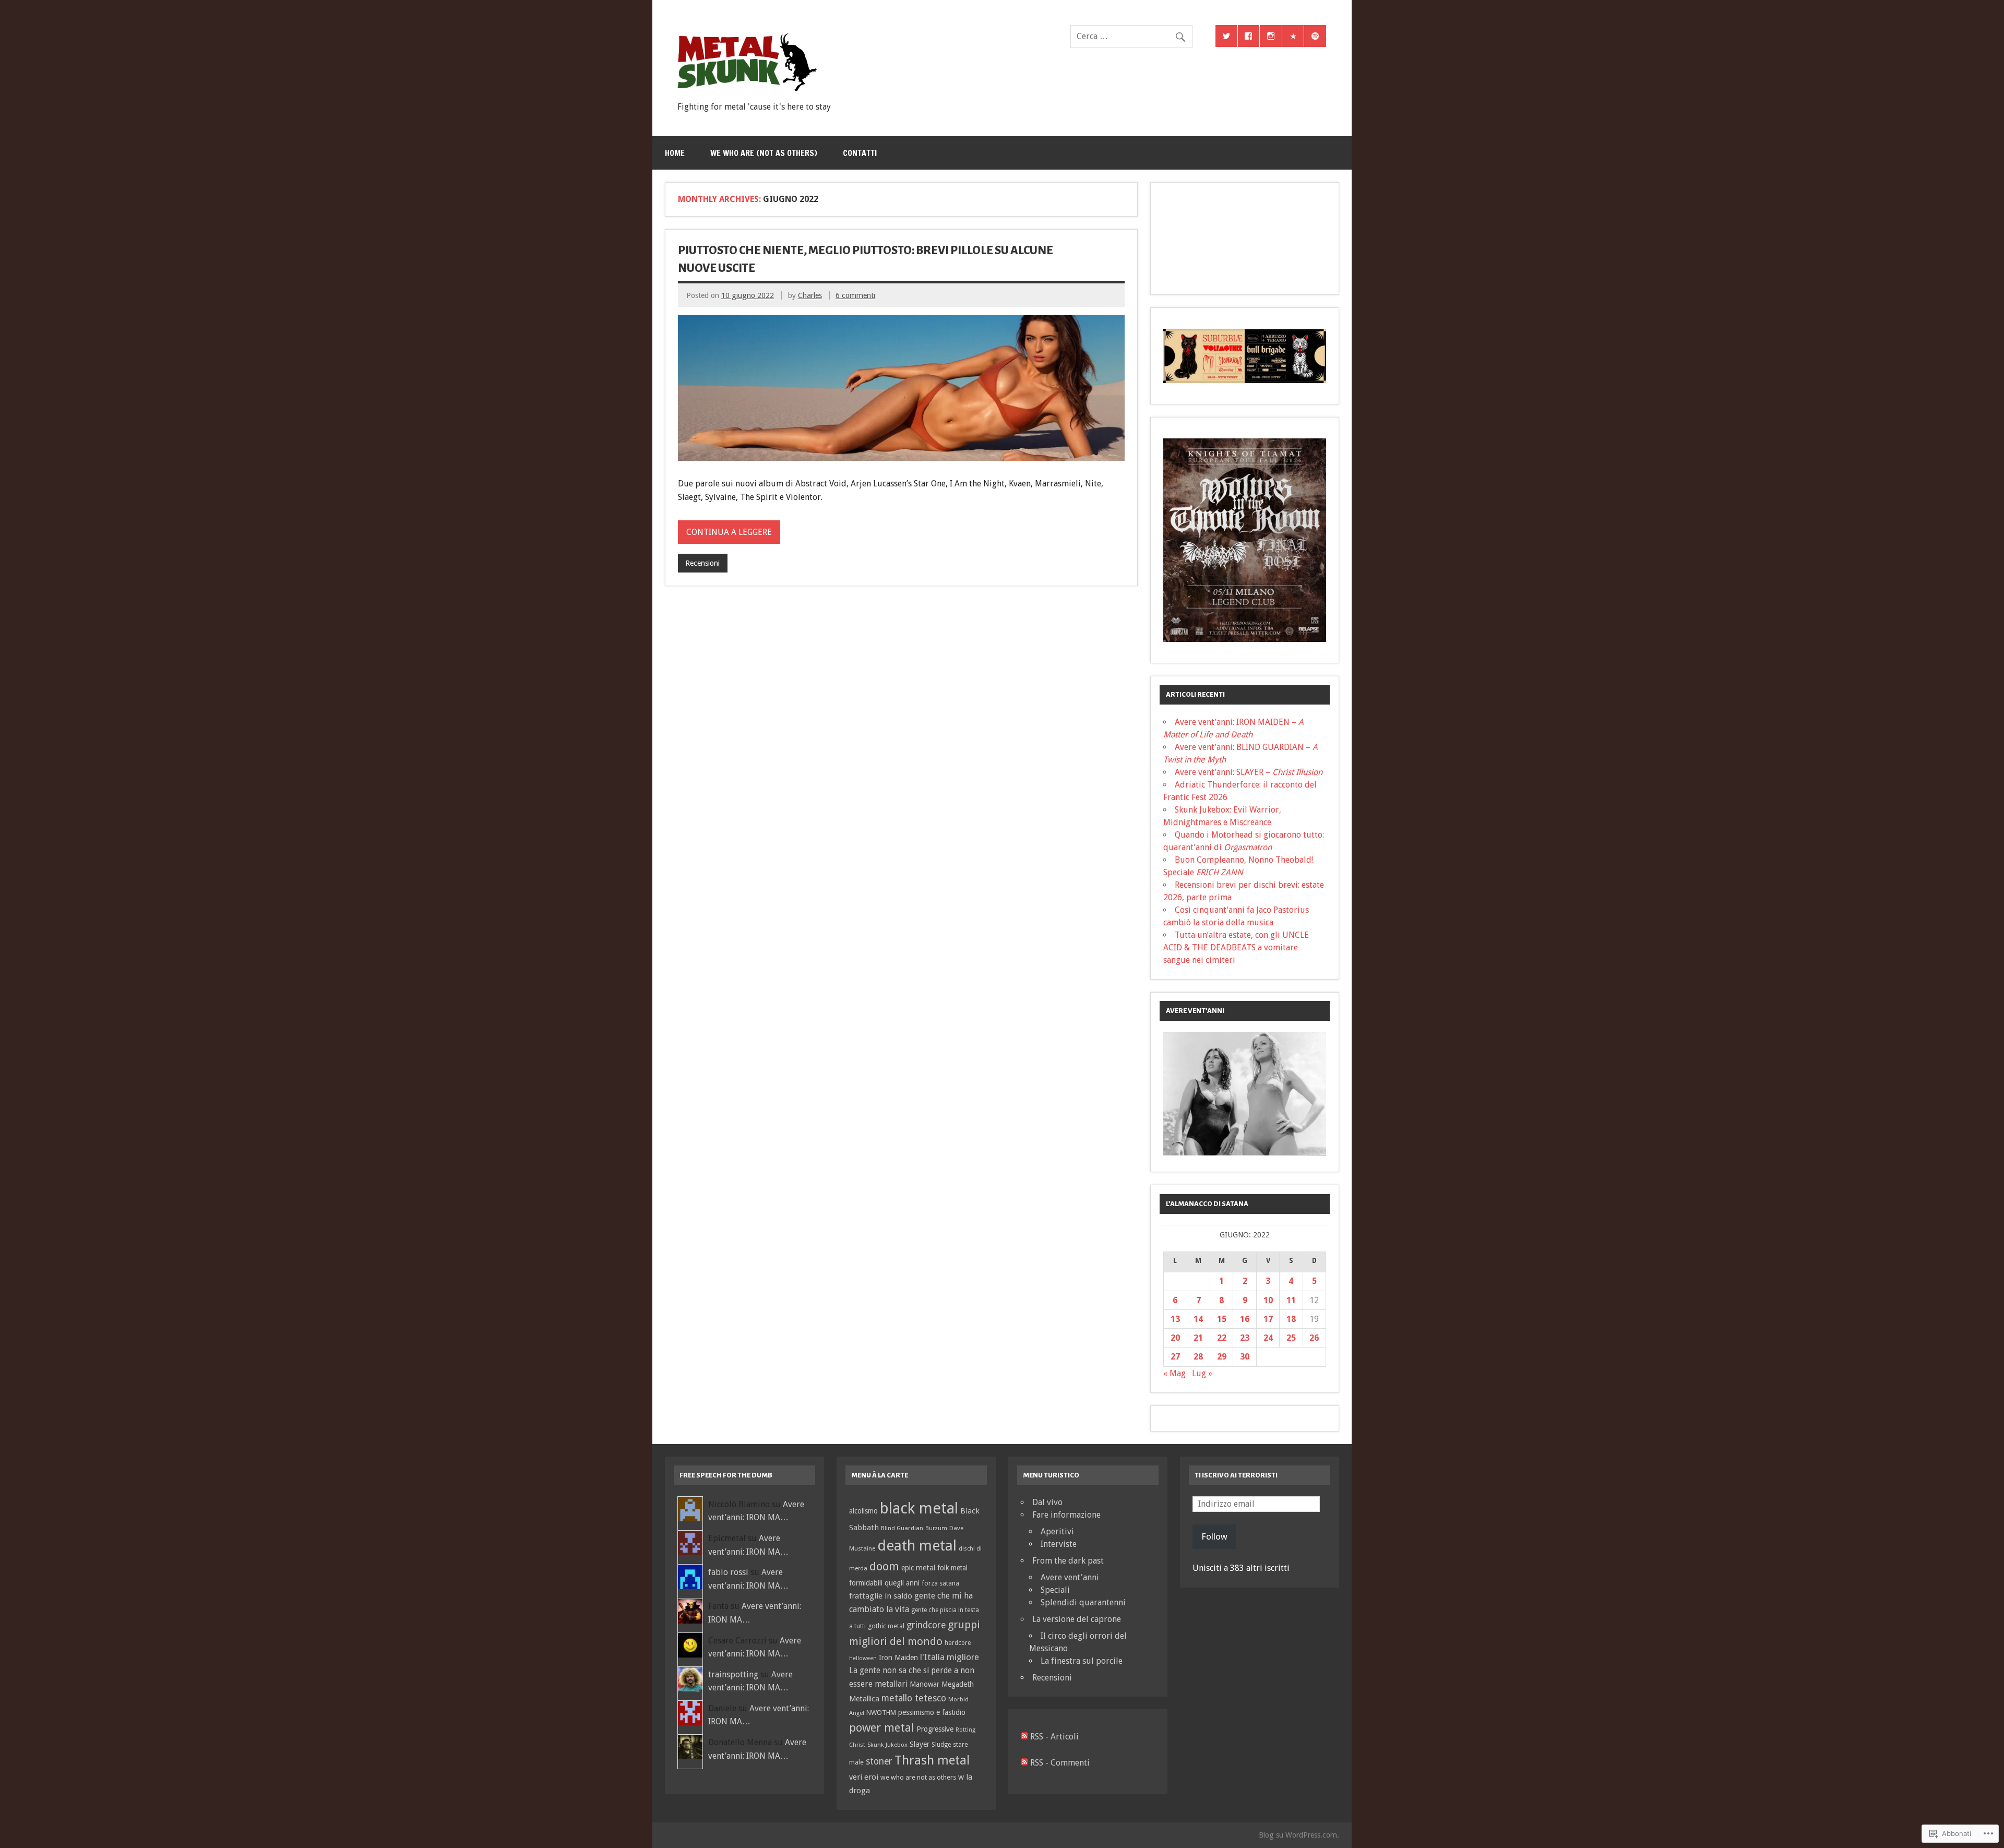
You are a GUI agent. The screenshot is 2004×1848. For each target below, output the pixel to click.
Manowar (925, 1684)
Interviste (1059, 1544)
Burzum (936, 1528)
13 (1175, 1319)
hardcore (958, 1643)
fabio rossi (728, 1572)
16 (1245, 1319)
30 (1245, 1357)
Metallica (864, 1698)
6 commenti (855, 295)
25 (1291, 1338)
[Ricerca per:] (1131, 36)
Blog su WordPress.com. (1299, 1835)
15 (1222, 1319)
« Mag (1174, 1373)
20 (1175, 1338)
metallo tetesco (914, 1698)
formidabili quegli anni (884, 1583)
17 (1268, 1319)
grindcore (926, 1625)
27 (1175, 1357)
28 (1198, 1357)
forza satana (940, 1583)
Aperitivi (1057, 1531)
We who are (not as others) (764, 153)
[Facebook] (1249, 36)
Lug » (1202, 1373)
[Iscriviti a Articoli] (1024, 1737)
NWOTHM (881, 1713)
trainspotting (733, 1674)
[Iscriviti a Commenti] (1024, 1763)
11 (1291, 1300)
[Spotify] (1315, 36)
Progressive (935, 1729)
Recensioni (702, 563)
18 (1291, 1319)
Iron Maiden (898, 1658)
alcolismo (863, 1511)
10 (1268, 1300)
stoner (879, 1761)
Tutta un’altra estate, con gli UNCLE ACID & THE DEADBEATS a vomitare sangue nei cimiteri (1236, 947)
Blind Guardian (902, 1528)
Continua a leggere (729, 532)
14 (1198, 1319)
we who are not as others (918, 1777)
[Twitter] (1226, 36)
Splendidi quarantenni (1083, 1602)
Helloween (863, 1658)
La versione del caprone (1077, 1619)
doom (884, 1566)
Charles (810, 295)
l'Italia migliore (950, 1657)
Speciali (1055, 1590)
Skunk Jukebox (887, 1745)
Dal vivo (1047, 1502)
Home (675, 153)
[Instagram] (1271, 36)
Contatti (860, 153)
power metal (882, 1727)
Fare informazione (1066, 1515)
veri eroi (864, 1777)
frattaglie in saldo (881, 1596)
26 (1314, 1338)
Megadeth (958, 1684)
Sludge (941, 1745)
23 (1245, 1338)
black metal (919, 1508)
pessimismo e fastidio (932, 1712)
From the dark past (1068, 1561)
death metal (917, 1546)
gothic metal (886, 1626)
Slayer (920, 1744)
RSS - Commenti (1060, 1763)
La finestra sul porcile (1082, 1661)
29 (1222, 1357)
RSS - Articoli (1054, 1737)
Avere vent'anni (1070, 1577)
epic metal (918, 1568)
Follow (1214, 1536)
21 (1198, 1338)
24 (1268, 1338)
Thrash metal (932, 1760)
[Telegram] (1293, 36)
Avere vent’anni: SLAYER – (1249, 772)
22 (1222, 1338)
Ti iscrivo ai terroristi (1236, 1475)
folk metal (952, 1568)
